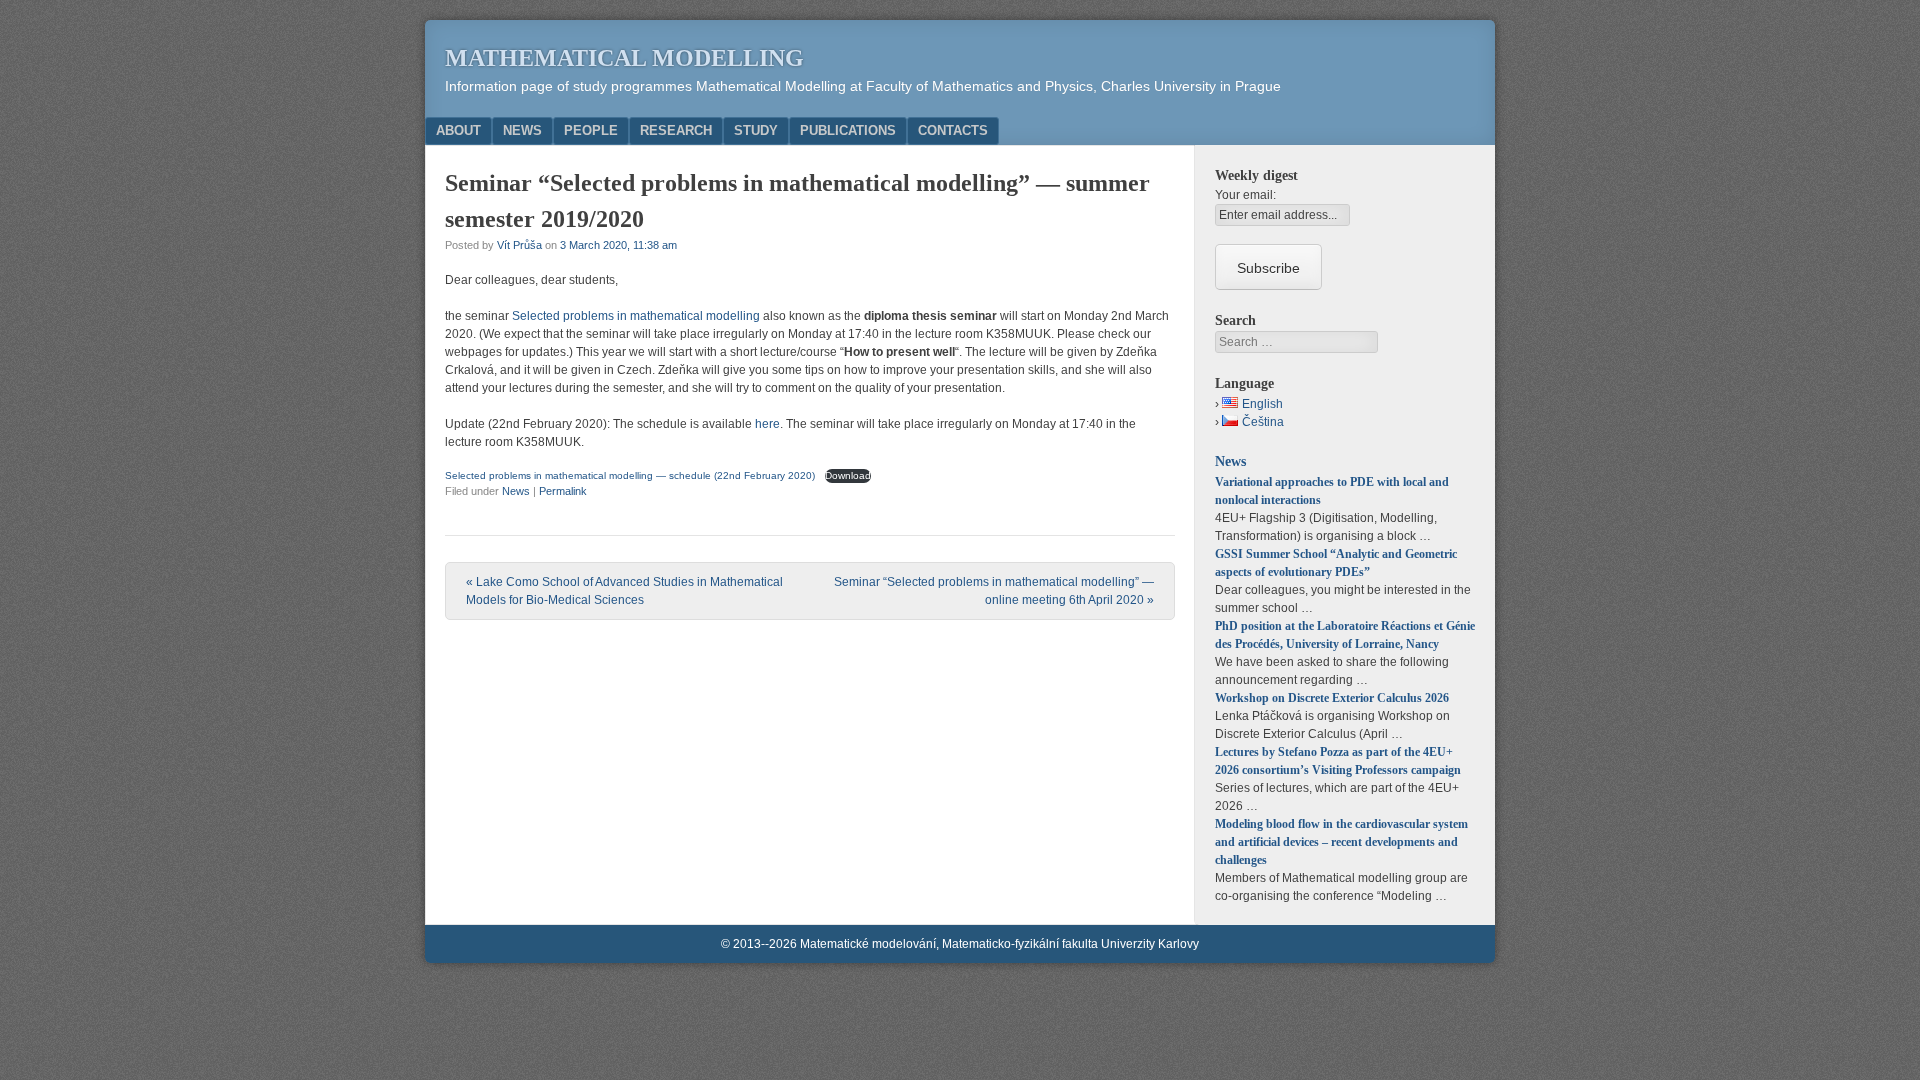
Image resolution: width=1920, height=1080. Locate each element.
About (458, 130)
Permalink (563, 491)
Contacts (953, 130)
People (591, 130)
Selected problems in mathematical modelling (636, 316)
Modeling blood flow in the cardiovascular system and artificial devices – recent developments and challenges (1341, 842)
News (522, 130)
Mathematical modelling (624, 58)
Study (756, 130)
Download (848, 475)
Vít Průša (519, 245)
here (767, 424)
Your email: (1245, 195)
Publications (848, 130)
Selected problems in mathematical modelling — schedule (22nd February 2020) (631, 475)
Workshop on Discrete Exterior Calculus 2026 (1332, 698)
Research (676, 130)
